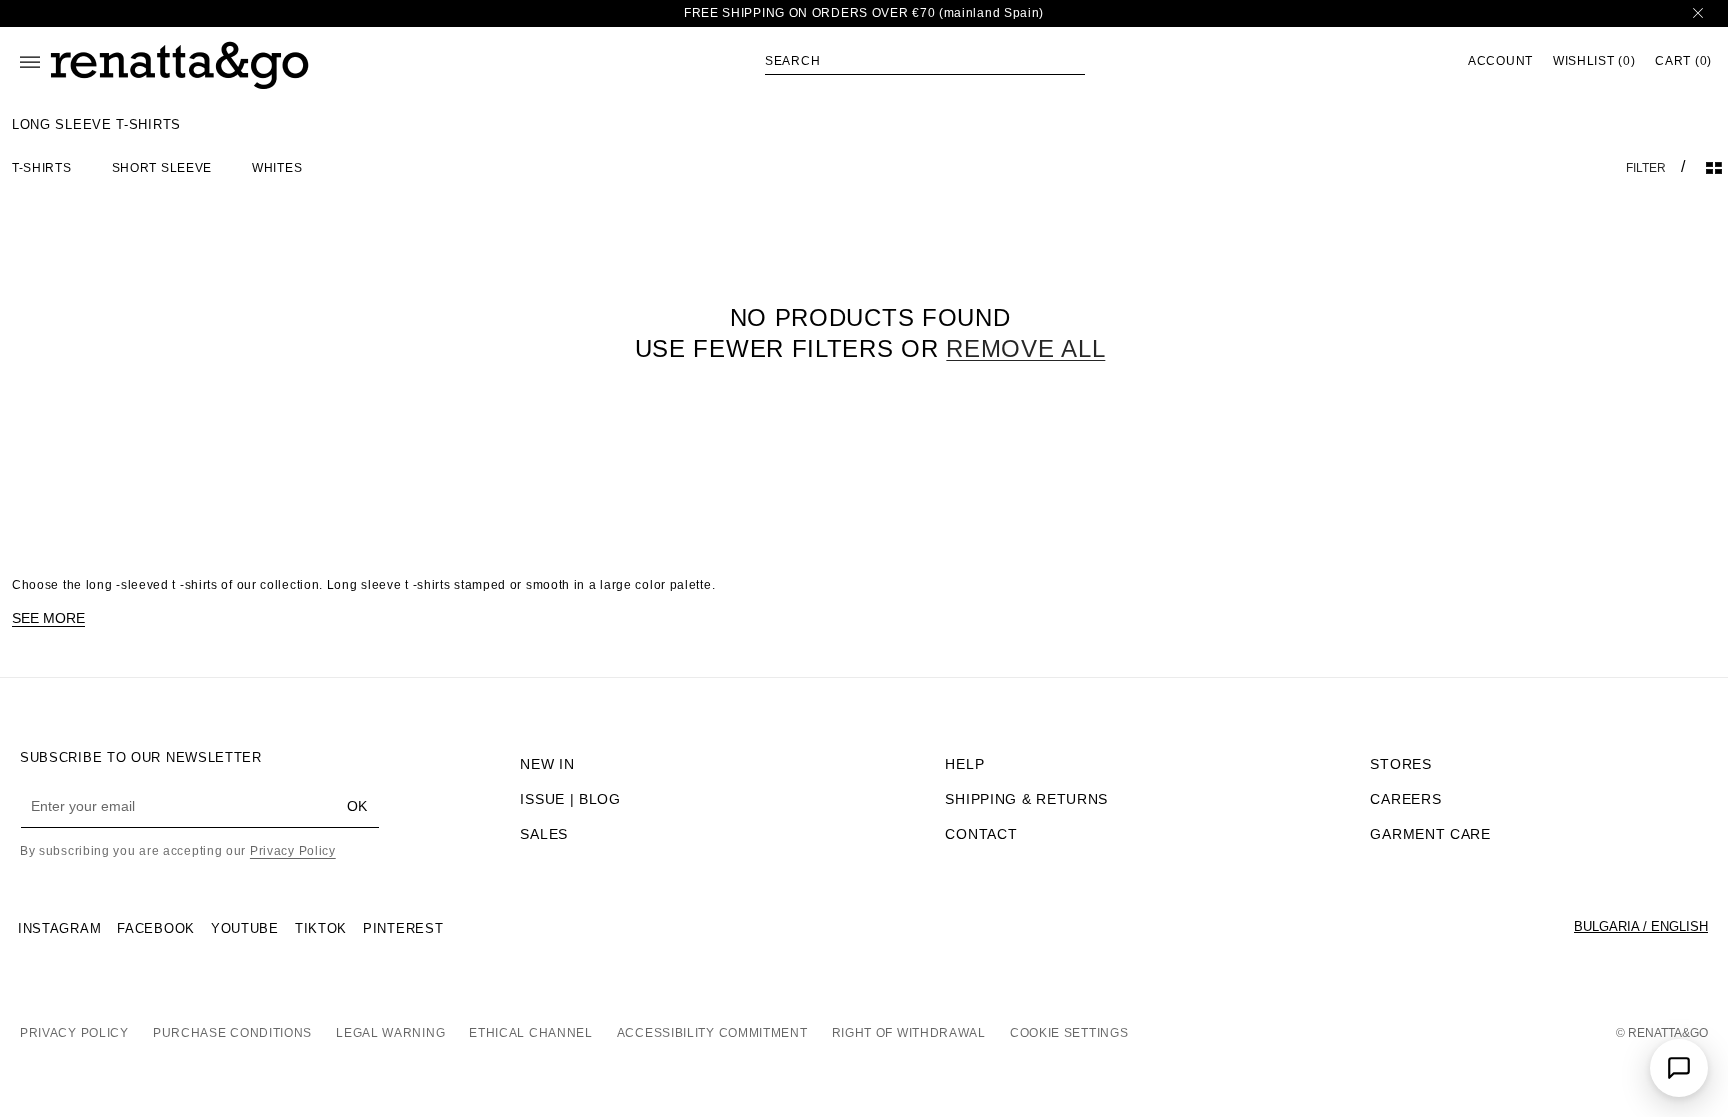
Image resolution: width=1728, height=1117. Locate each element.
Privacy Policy (293, 851)
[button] (925, 61)
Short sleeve (162, 168)
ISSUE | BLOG (570, 799)
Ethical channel (531, 1033)
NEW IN (547, 764)
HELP (964, 764)
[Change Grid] (1714, 168)
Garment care (1430, 834)
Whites (277, 168)
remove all (1025, 348)
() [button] (1594, 61)
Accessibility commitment (712, 1033)
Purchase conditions (232, 1033)
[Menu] (30, 62)
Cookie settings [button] (1069, 1033)
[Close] (1698, 13)
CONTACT (981, 834)
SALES (544, 834)
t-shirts (42, 168)
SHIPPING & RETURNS (1026, 799)
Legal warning (390, 1033)
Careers (1405, 799)
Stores (1400, 764)
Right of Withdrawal (909, 1033)
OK (357, 806)
